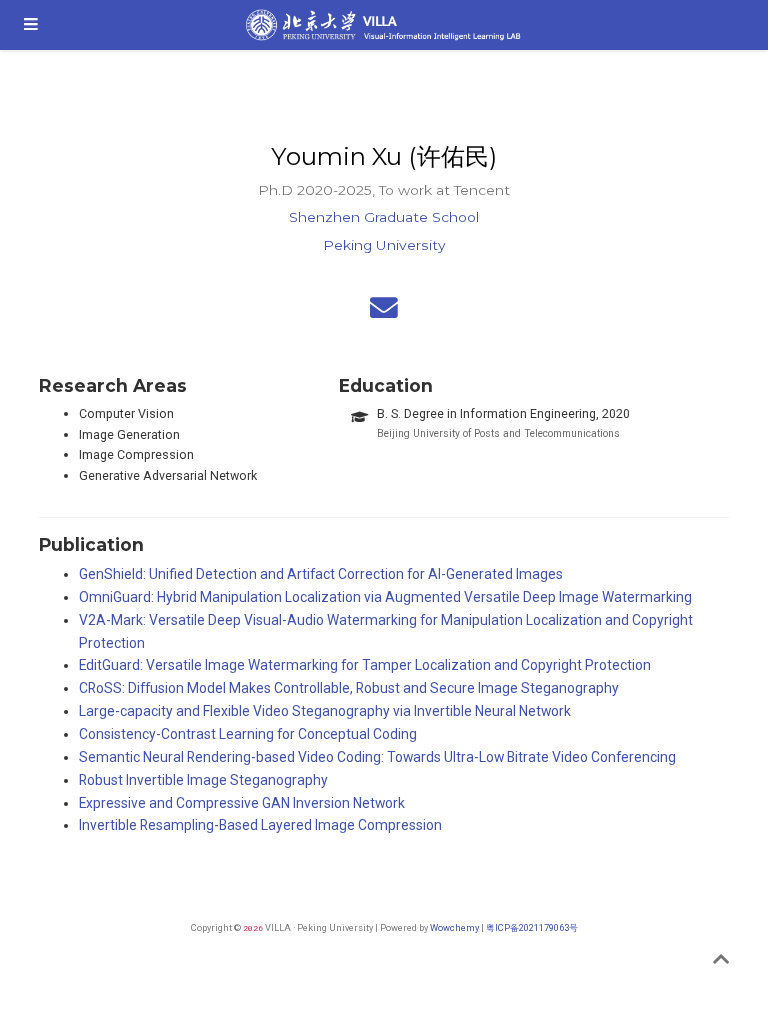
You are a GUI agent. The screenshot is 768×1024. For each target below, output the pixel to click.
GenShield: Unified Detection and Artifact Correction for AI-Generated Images (321, 574)
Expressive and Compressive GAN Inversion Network (242, 803)
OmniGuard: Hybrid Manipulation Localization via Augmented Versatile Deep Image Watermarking (385, 597)
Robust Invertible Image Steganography (203, 780)
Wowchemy (454, 927)
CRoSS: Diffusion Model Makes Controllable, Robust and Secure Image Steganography (349, 688)
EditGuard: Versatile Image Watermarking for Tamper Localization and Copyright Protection (365, 665)
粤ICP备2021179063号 (532, 927)
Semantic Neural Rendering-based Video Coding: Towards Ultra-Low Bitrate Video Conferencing (377, 757)
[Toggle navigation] (31, 25)
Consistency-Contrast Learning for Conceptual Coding (248, 734)
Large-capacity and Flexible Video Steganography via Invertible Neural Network (325, 711)
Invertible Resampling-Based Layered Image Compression (260, 825)
